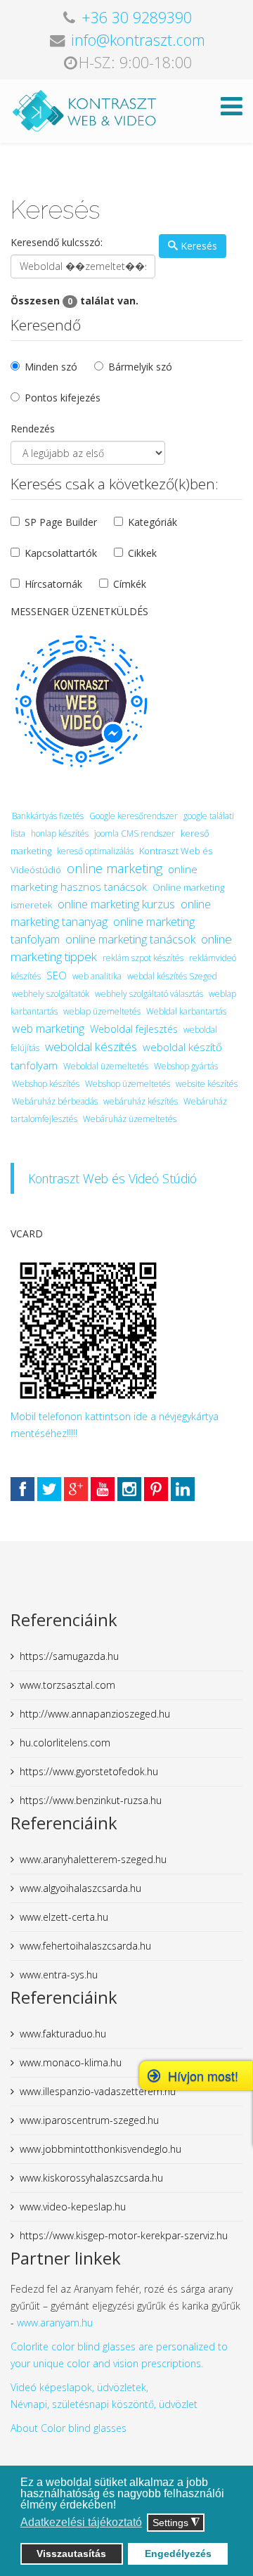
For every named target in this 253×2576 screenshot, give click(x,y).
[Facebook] (22, 1489)
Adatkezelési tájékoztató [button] (81, 2522)
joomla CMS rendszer (135, 833)
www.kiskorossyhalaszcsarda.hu (91, 2178)
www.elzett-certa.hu (64, 1917)
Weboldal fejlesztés (134, 1029)
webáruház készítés (141, 1101)
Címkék (130, 584)
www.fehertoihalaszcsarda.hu (85, 1946)
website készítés (207, 1084)
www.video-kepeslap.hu (73, 2207)
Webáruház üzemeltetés (130, 1119)
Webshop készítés (46, 1084)
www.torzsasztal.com (67, 1685)
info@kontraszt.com (138, 40)
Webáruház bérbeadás (55, 1101)
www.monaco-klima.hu (71, 2062)
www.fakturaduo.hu (63, 2034)
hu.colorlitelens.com (65, 1743)
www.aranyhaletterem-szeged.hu (93, 1859)
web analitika (97, 976)
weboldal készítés (91, 1046)
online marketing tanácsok (130, 939)
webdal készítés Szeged (172, 976)
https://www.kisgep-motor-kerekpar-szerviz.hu (124, 2235)
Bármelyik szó (140, 367)
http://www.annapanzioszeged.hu (95, 1714)
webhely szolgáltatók (51, 994)
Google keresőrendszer (134, 816)
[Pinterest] (156, 1489)
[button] (120, 2506)
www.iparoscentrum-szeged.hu (89, 2120)
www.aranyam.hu (55, 2323)
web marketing (48, 1029)
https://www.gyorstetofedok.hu (89, 1771)
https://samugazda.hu (69, 1656)
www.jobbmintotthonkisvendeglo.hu (100, 2149)
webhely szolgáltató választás (149, 994)
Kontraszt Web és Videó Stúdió (112, 1178)
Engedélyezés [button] (178, 2554)
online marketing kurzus (116, 904)
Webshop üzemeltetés (128, 1084)
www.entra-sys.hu (59, 1975)
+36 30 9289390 (137, 17)
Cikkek (142, 553)
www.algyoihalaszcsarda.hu (80, 1888)
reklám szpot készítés (143, 958)
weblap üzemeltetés (102, 1011)
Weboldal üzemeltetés (106, 1066)
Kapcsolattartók (61, 553)
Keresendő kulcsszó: (57, 242)
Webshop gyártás (186, 1066)
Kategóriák (153, 522)
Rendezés (33, 429)
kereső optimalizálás (95, 851)
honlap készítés (60, 833)
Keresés (197, 246)
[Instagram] (129, 1489)
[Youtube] (103, 1489)
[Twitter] (49, 1489)
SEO (57, 975)
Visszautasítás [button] (71, 2554)
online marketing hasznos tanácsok (104, 878)
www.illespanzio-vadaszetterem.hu (98, 2091)
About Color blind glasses (69, 2428)
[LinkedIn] (183, 1489)
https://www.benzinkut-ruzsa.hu (91, 1800)
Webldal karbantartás (186, 1011)
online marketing (115, 868)
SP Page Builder (61, 522)
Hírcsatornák (53, 584)
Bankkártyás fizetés (48, 816)
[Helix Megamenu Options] (232, 110)
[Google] (76, 1489)
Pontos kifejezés (63, 398)
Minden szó (51, 367)
